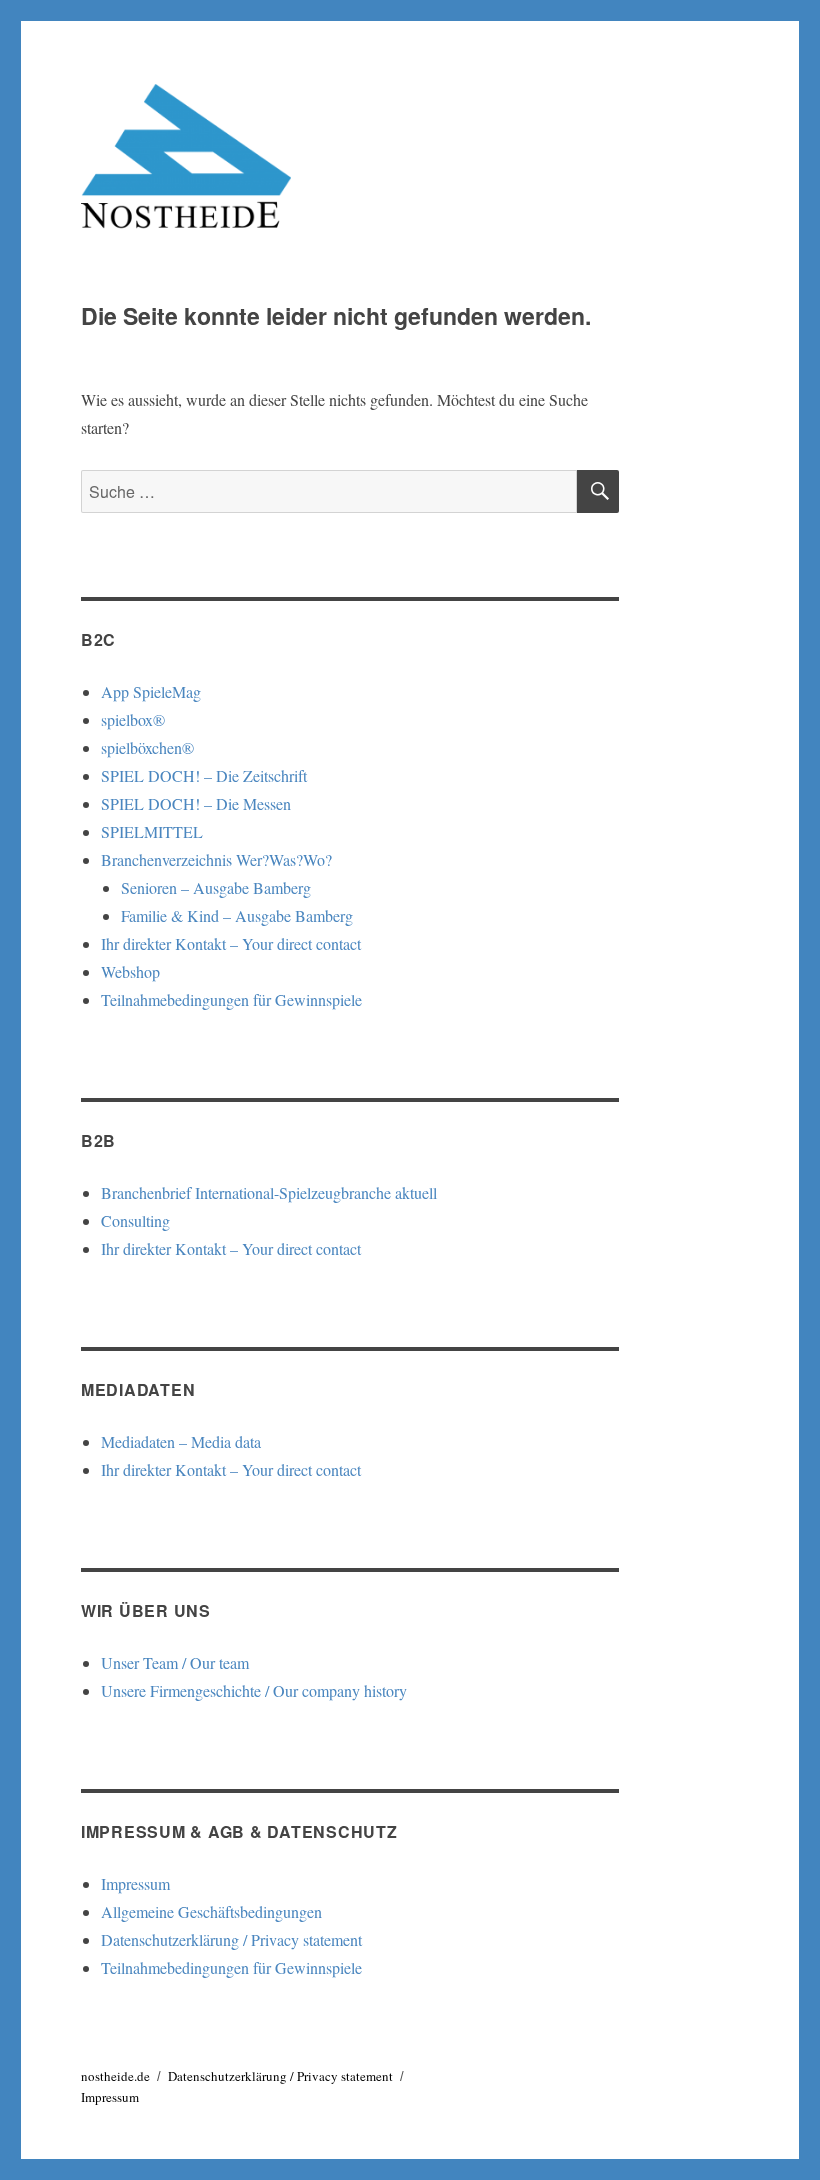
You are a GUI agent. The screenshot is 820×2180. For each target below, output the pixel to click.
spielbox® (133, 719)
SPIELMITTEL (152, 831)
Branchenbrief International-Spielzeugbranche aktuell (269, 1192)
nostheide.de (115, 2076)
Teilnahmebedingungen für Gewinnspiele (231, 999)
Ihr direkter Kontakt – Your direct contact (231, 943)
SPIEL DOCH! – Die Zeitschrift (204, 775)
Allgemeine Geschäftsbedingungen (211, 1911)
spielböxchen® (147, 747)
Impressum (135, 1883)
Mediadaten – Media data (181, 1441)
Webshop (130, 971)
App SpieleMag (151, 691)
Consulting (135, 1220)
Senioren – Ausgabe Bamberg (216, 887)
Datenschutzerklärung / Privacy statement (231, 1939)
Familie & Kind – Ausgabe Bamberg (237, 915)
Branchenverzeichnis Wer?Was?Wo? (216, 859)
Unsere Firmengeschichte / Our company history (254, 1690)
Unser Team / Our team (175, 1662)
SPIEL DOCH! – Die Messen (196, 803)
